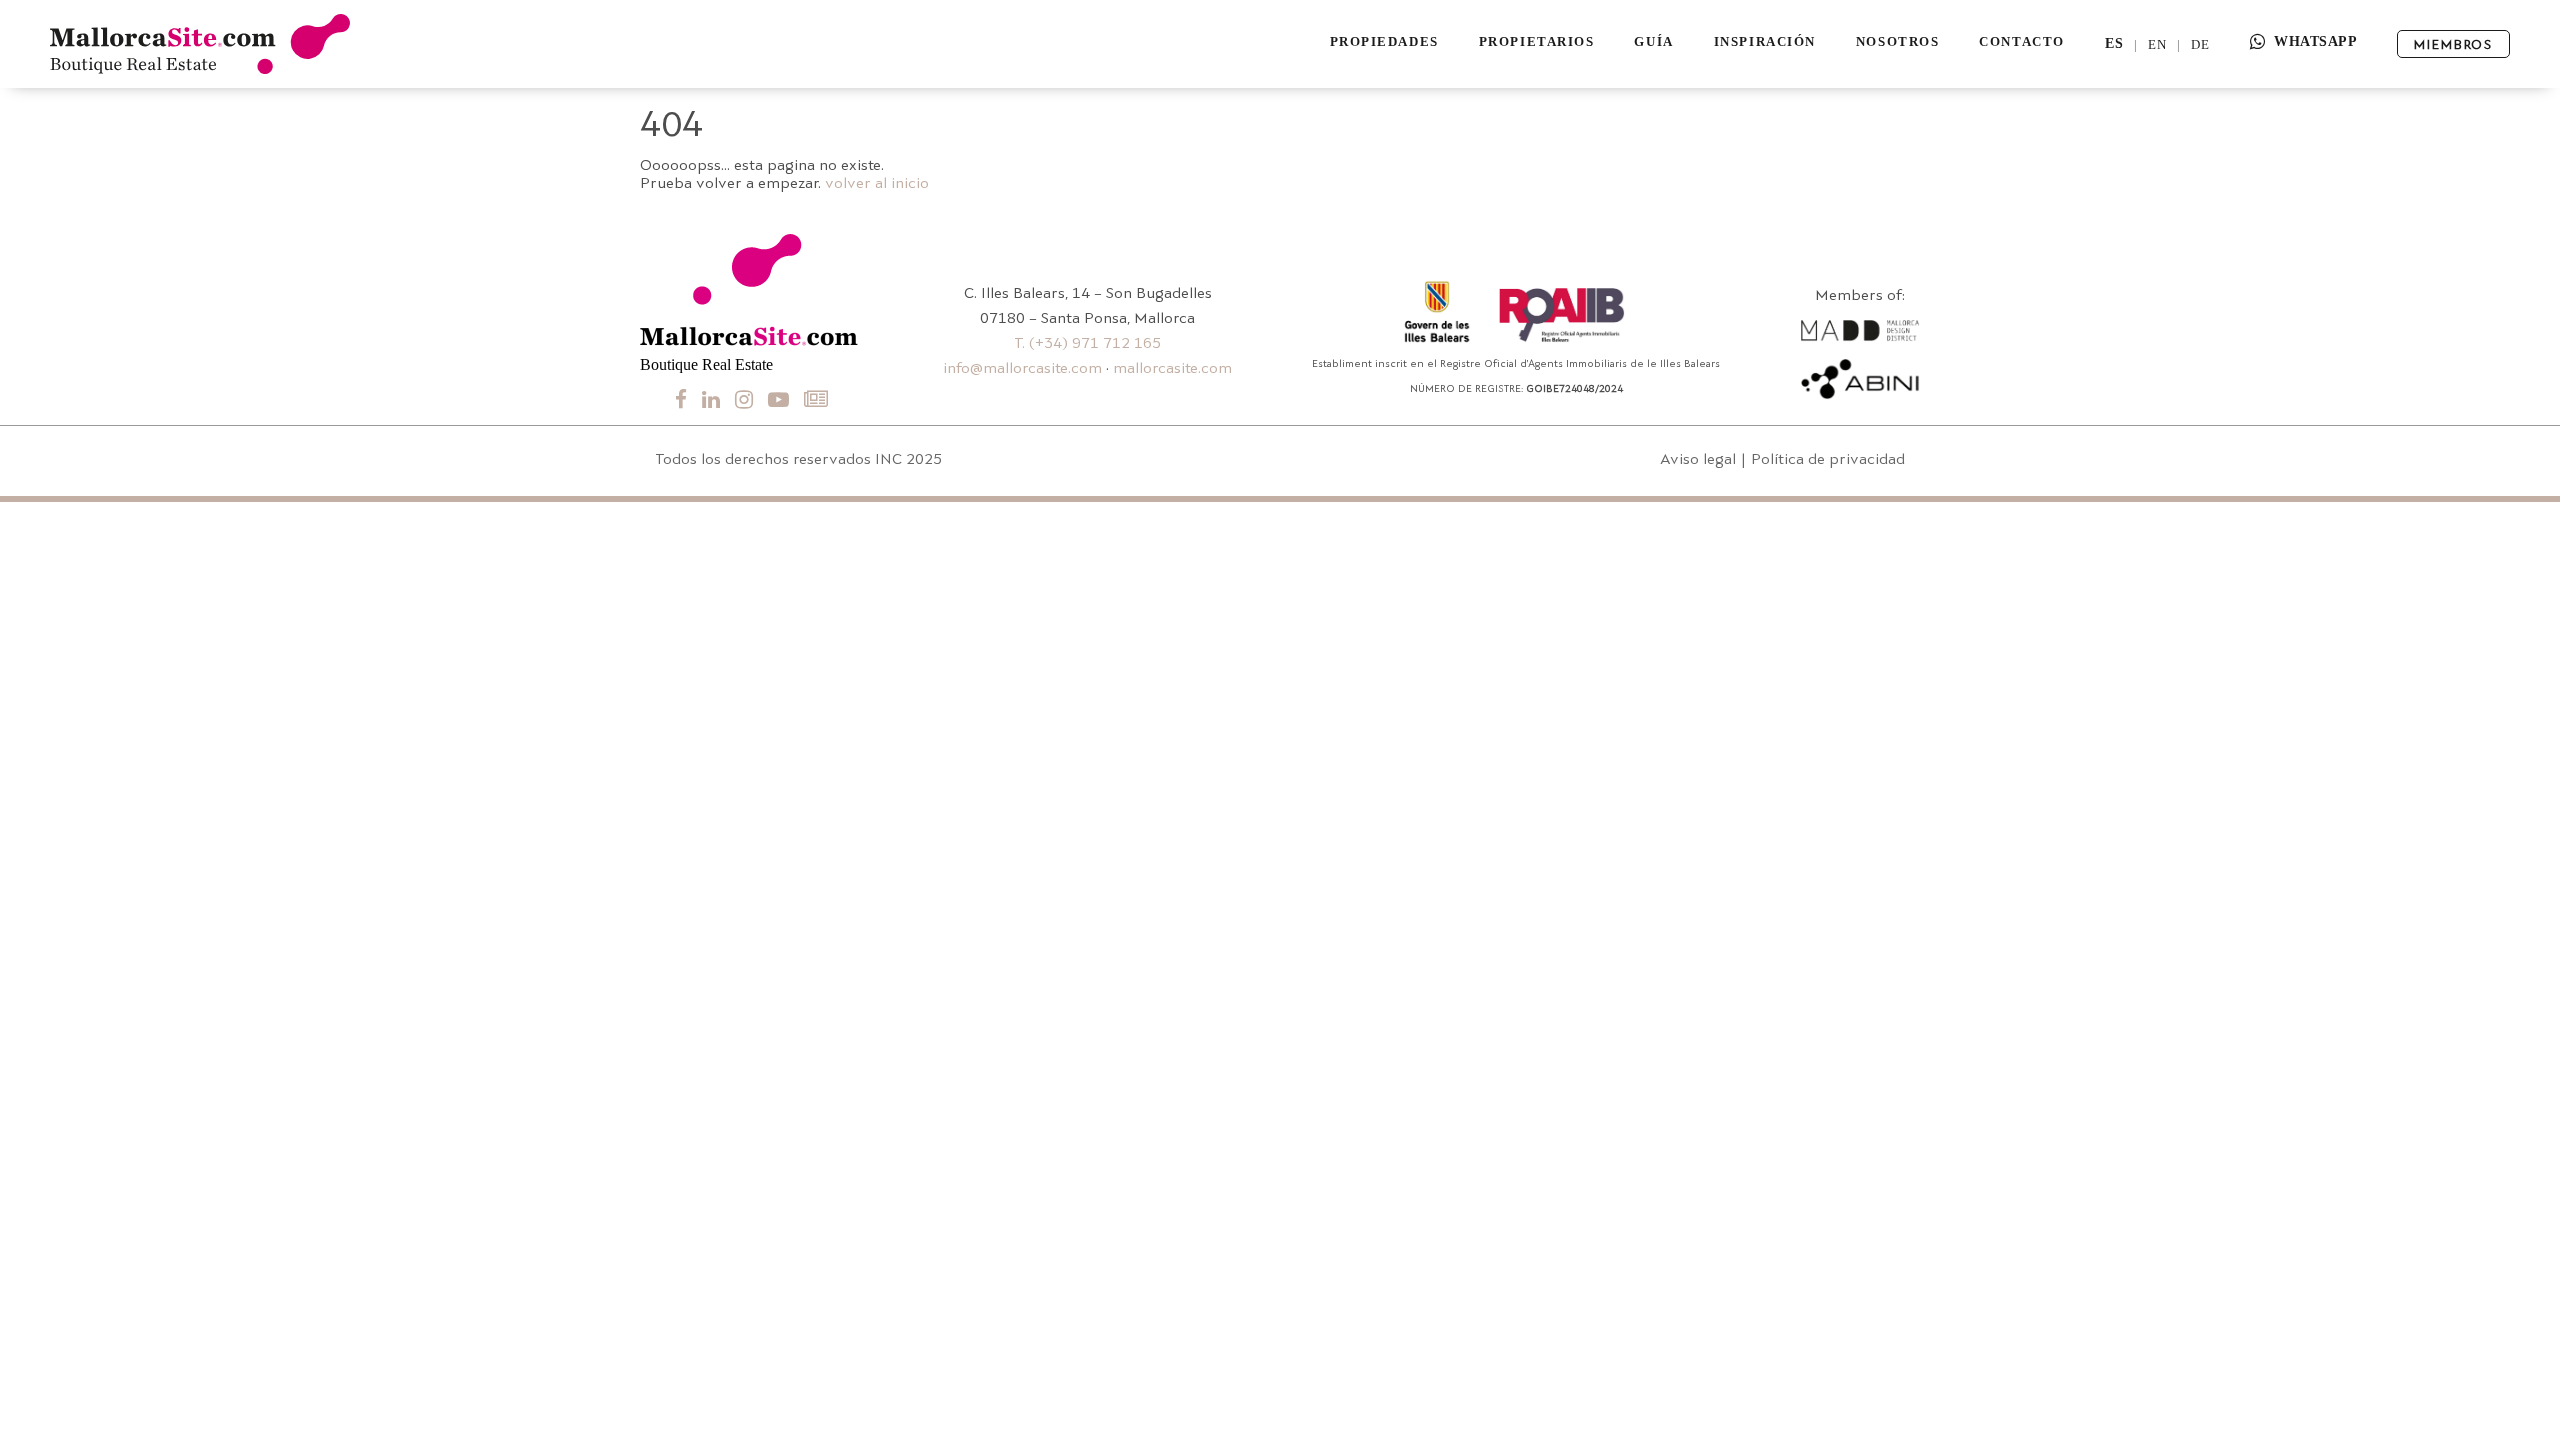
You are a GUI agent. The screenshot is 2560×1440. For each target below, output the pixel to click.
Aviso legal (1698, 460)
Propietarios (1537, 41)
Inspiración (1765, 41)
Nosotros (1897, 41)
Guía (1653, 41)
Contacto (2021, 41)
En (2157, 44)
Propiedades (1384, 41)
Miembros (2453, 45)
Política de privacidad (1828, 460)
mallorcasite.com (1172, 369)
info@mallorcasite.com (1022, 369)
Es (2114, 44)
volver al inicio (877, 184)
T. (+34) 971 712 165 (1087, 344)
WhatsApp (2315, 41)
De (2200, 44)
